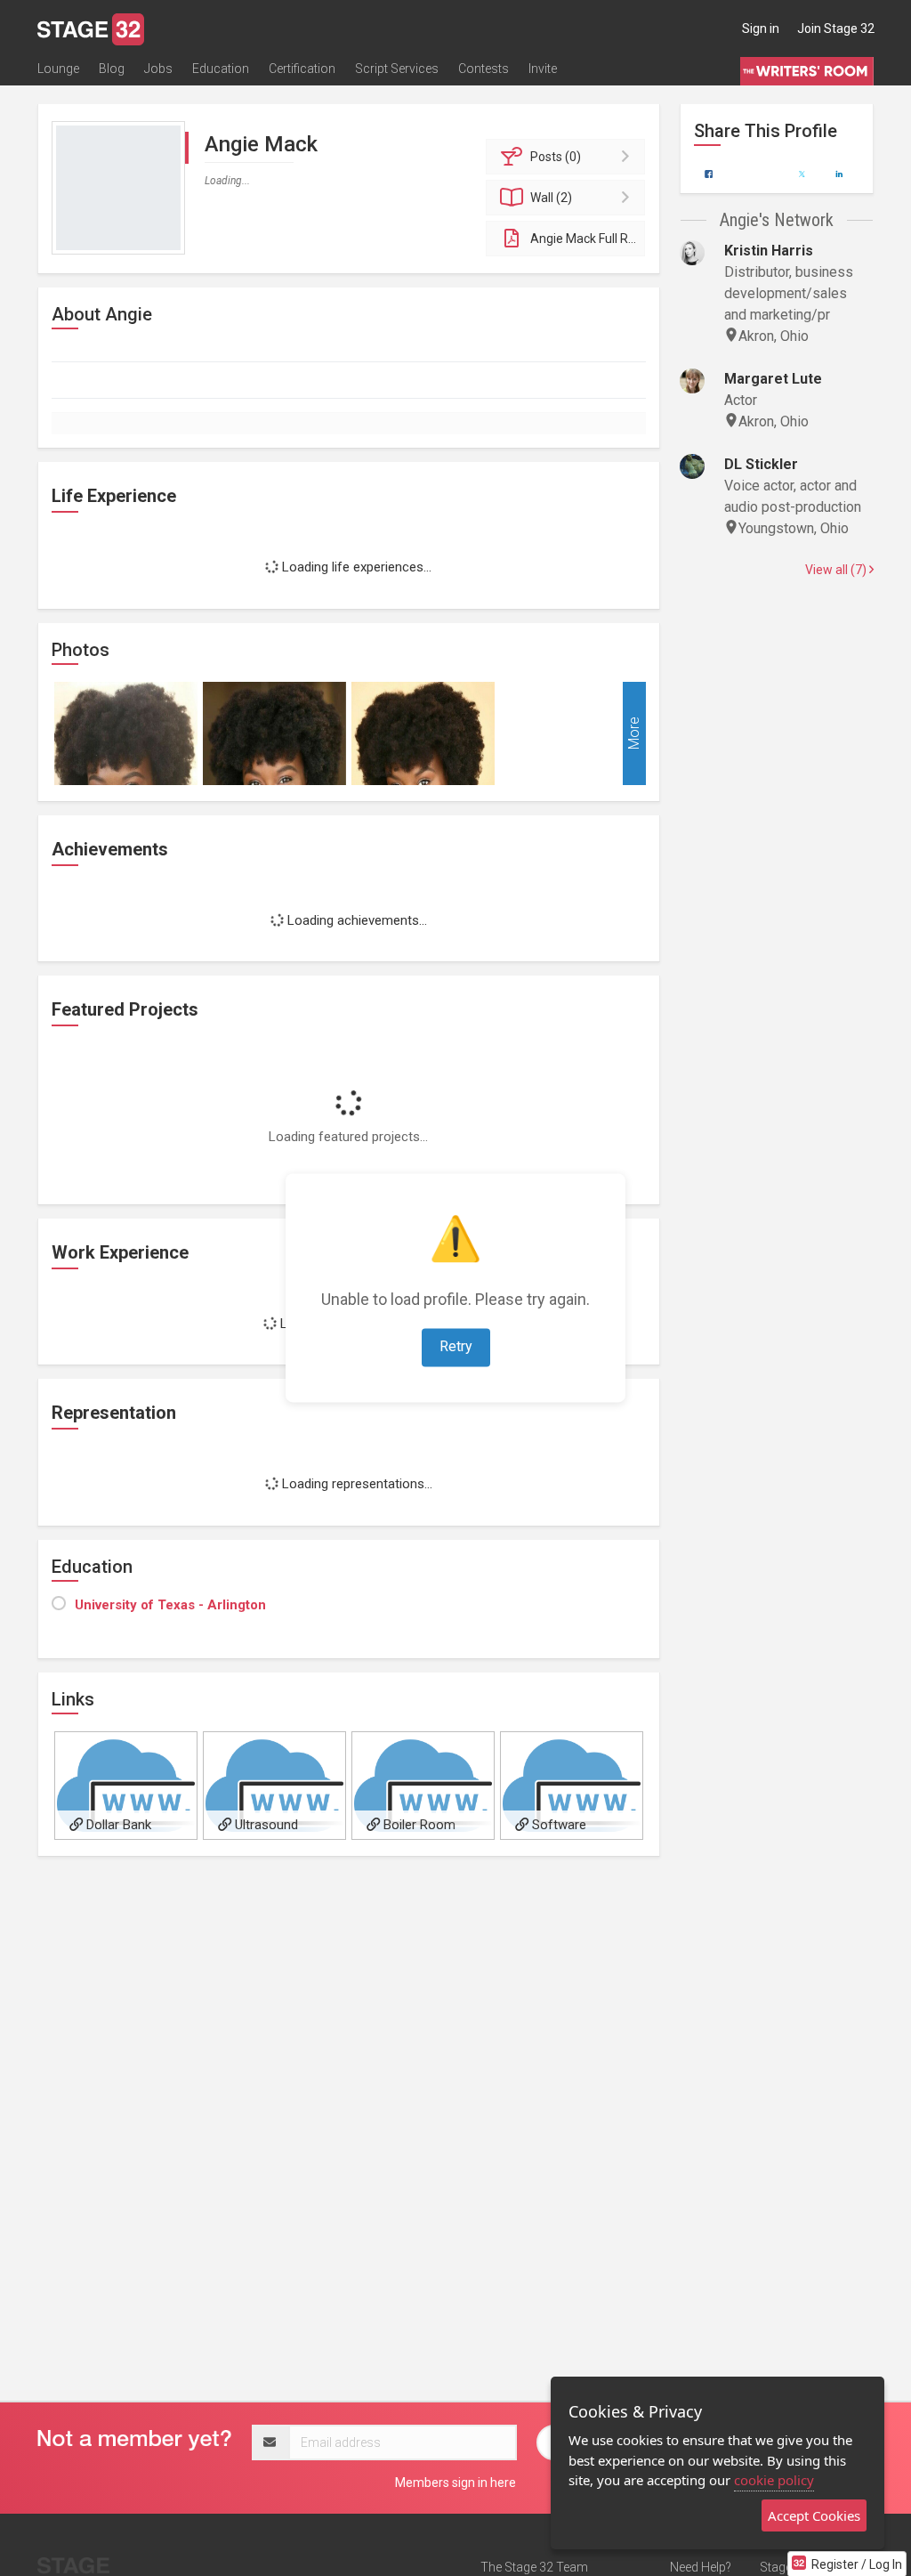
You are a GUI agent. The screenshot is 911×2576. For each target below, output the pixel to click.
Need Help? (701, 2567)
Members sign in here (455, 2483)
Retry (456, 1347)
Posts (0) (556, 157)
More (634, 733)
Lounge (58, 69)
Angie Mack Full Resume (588, 239)
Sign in (761, 28)
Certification (302, 69)
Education (221, 69)
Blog (112, 69)
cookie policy (774, 2480)
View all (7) (837, 570)
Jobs (158, 69)
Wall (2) (551, 198)
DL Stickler (761, 464)
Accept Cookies (814, 2515)
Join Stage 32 (836, 28)
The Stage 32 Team (534, 2567)
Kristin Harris (769, 251)
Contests (484, 69)
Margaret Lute (773, 379)
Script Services (397, 69)
